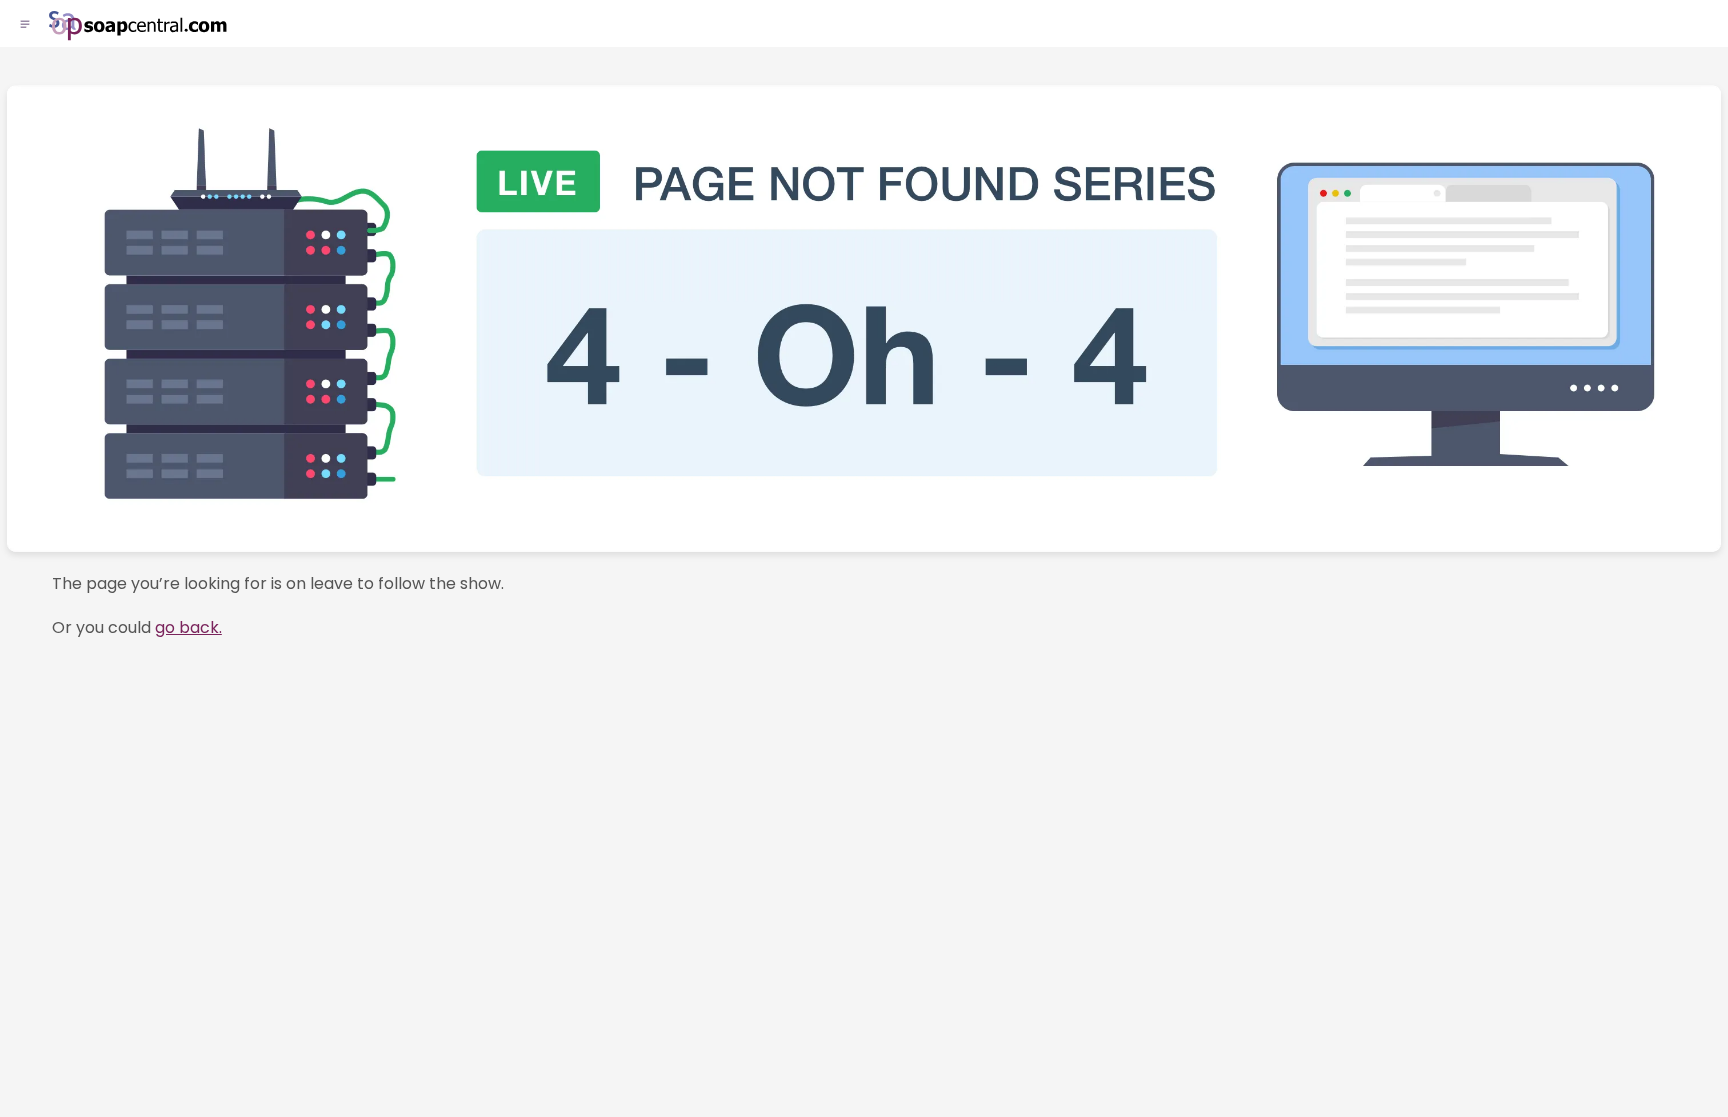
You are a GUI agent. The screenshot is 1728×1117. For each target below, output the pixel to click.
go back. (188, 627)
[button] (25, 24)
